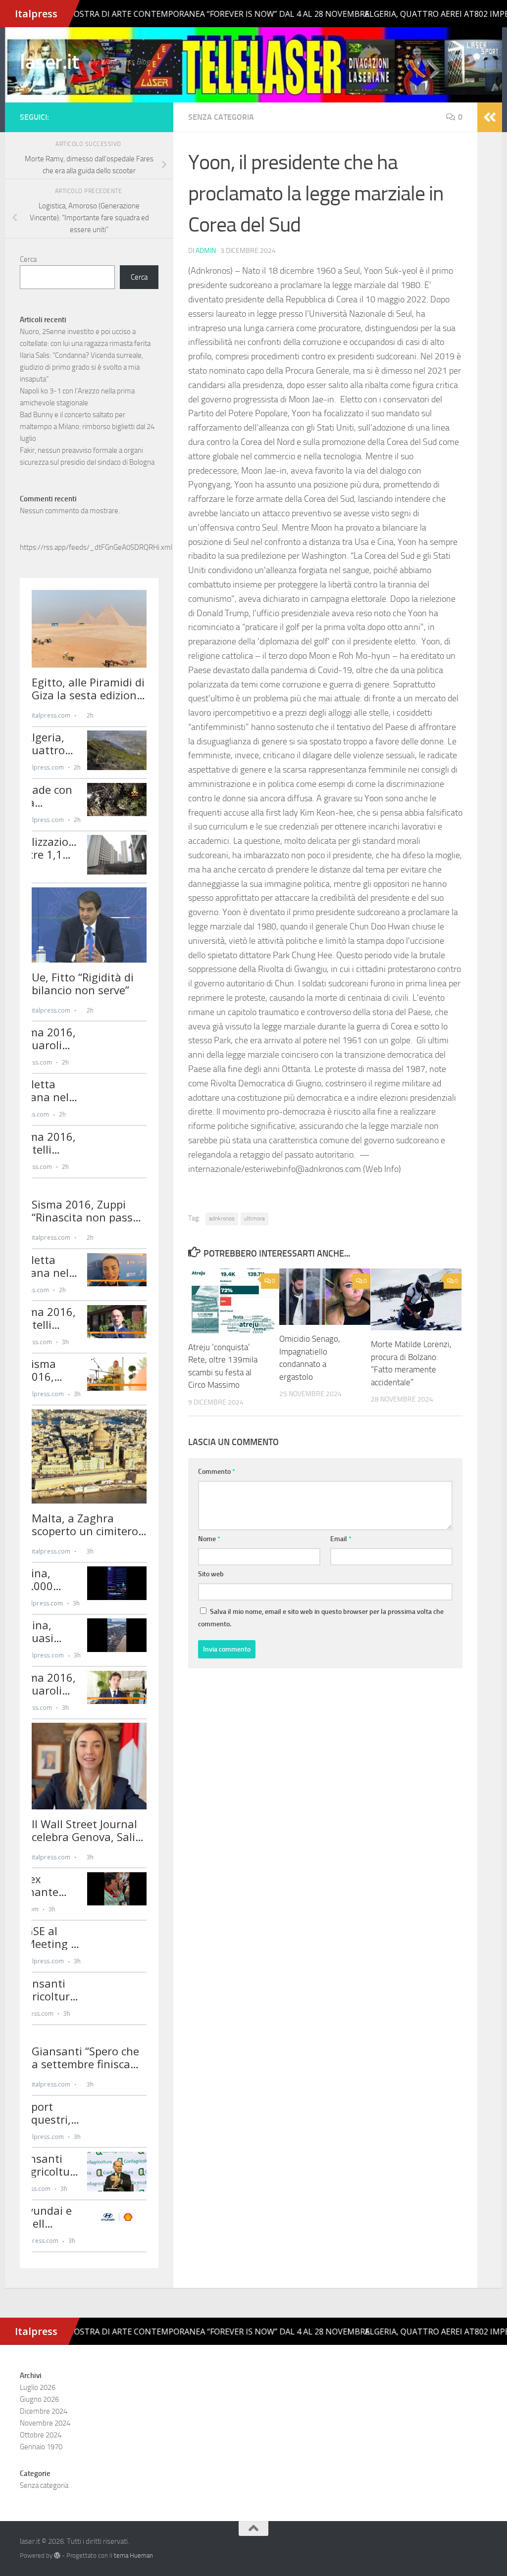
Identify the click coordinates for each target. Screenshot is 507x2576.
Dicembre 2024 (44, 2411)
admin (206, 251)
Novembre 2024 (45, 2423)
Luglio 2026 (38, 2387)
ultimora (254, 1218)
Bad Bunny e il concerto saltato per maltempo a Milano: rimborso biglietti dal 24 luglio (87, 427)
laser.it (49, 62)
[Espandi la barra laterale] (490, 117)
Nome (209, 1539)
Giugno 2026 (39, 2399)
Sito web (211, 1574)
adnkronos (222, 1218)
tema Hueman (133, 2555)
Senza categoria (221, 117)
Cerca (28, 259)
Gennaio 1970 (41, 2447)
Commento (217, 1472)
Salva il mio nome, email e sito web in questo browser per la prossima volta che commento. (321, 1618)
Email (341, 1539)
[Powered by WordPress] (57, 2555)
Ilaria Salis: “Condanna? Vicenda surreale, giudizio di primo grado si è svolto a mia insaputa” (81, 367)
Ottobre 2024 (41, 2435)
